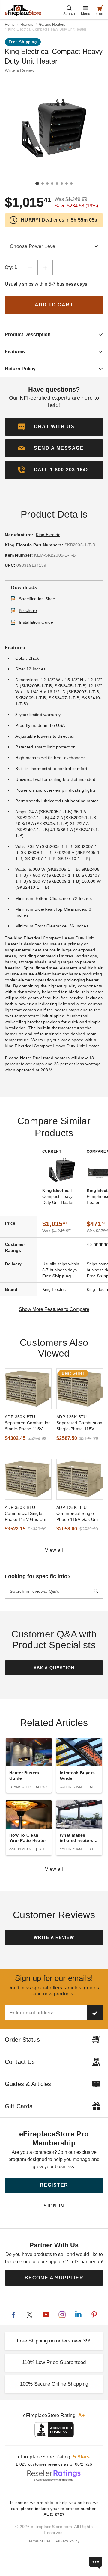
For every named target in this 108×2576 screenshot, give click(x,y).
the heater (57, 1010)
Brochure (28, 610)
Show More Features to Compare (54, 1309)
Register (54, 2185)
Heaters (27, 25)
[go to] (28, 1389)
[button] (54, 448)
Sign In (54, 2206)
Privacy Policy (68, 2541)
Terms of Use (40, 2541)
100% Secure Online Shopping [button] (54, 2384)
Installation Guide (36, 622)
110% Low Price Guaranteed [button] (54, 2362)
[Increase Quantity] (45, 267)
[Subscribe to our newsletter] (95, 2013)
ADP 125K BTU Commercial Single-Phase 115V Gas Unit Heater (78, 1514)
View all (54, 1550)
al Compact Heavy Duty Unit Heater (58, 1196)
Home (10, 25)
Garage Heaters (52, 25)
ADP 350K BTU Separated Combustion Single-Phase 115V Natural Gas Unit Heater (28, 1423)
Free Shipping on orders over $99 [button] (54, 2341)
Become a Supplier (54, 2278)
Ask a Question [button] (54, 1668)
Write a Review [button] (20, 70)
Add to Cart (54, 305)
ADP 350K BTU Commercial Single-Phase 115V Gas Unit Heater (26, 1514)
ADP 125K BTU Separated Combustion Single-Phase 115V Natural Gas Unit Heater (79, 1423)
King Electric (48, 535)
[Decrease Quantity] (30, 267)
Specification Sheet (38, 599)
